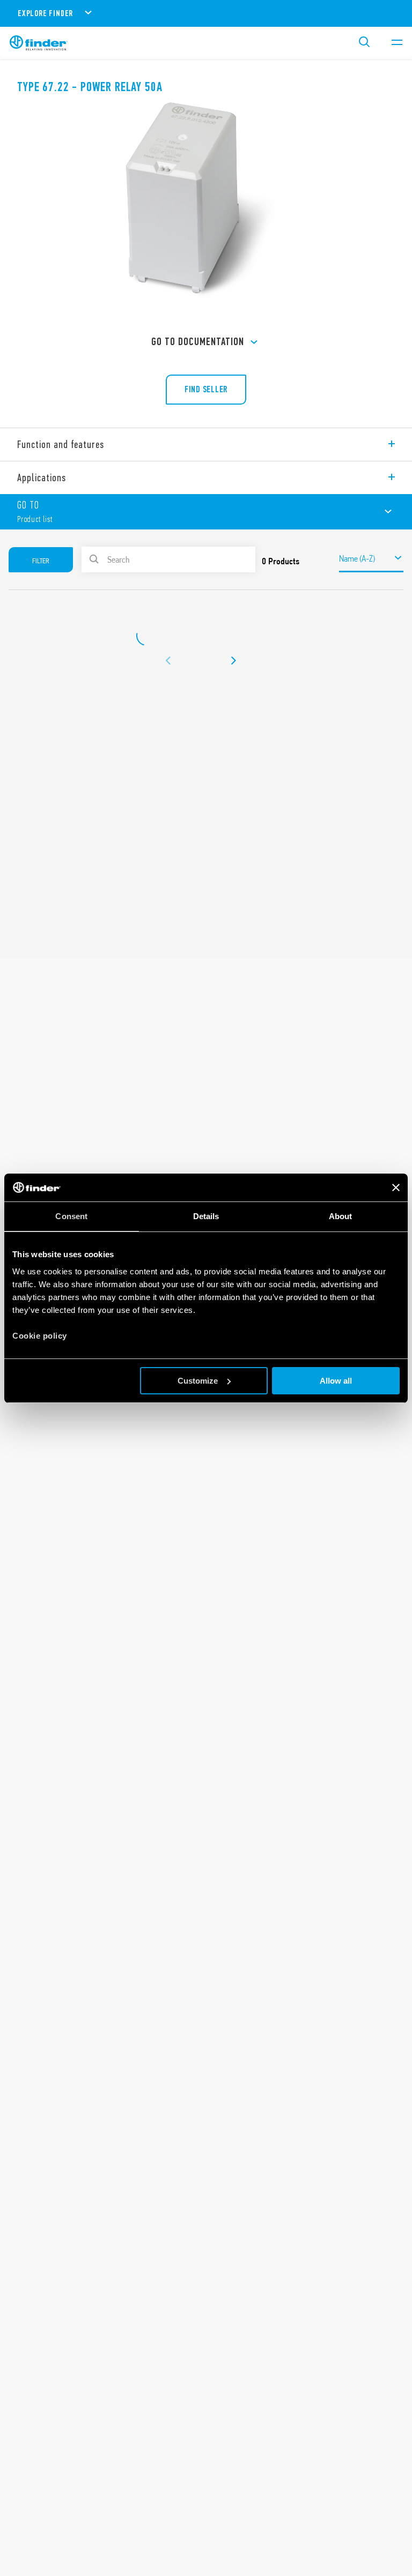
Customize (198, 1381)
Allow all (336, 1381)
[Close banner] (396, 1188)
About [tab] (341, 1216)
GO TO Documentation (198, 342)
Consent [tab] (71, 1216)
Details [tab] (206, 1216)
